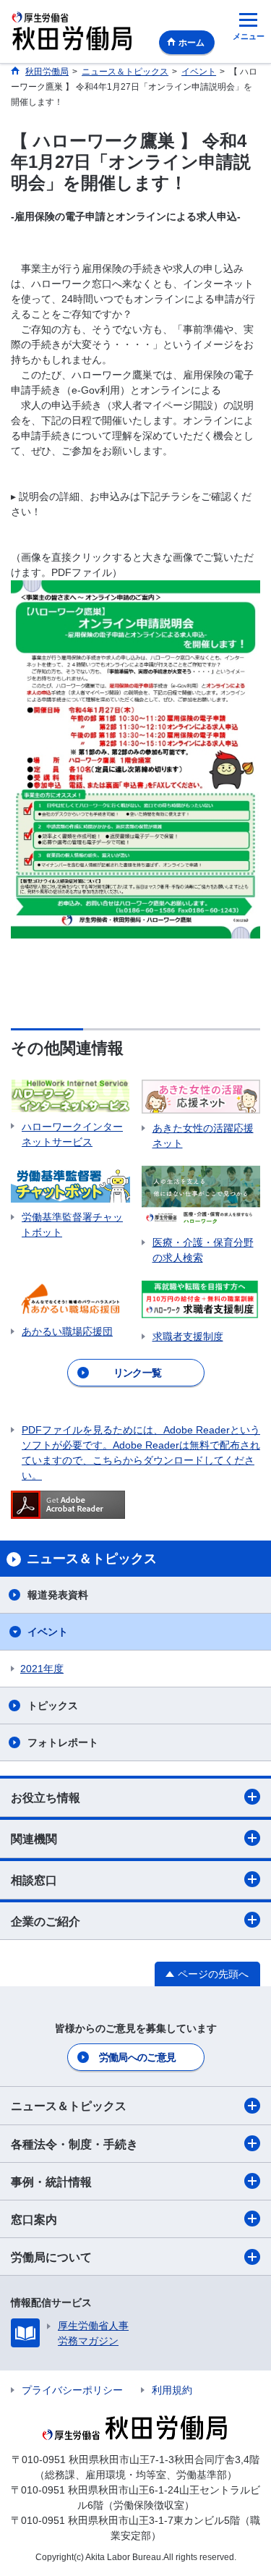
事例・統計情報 (51, 2182)
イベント (48, 1632)
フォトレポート (63, 1742)
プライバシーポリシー (72, 2390)
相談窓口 (34, 1880)
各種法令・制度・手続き (74, 2144)
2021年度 (42, 1669)
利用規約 (172, 2390)
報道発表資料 (58, 1595)
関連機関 (34, 1839)
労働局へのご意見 (137, 2057)
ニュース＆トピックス (69, 2106)
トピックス (53, 1706)
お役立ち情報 (46, 1798)
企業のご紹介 (46, 1922)
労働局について (51, 2257)
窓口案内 (34, 2220)
